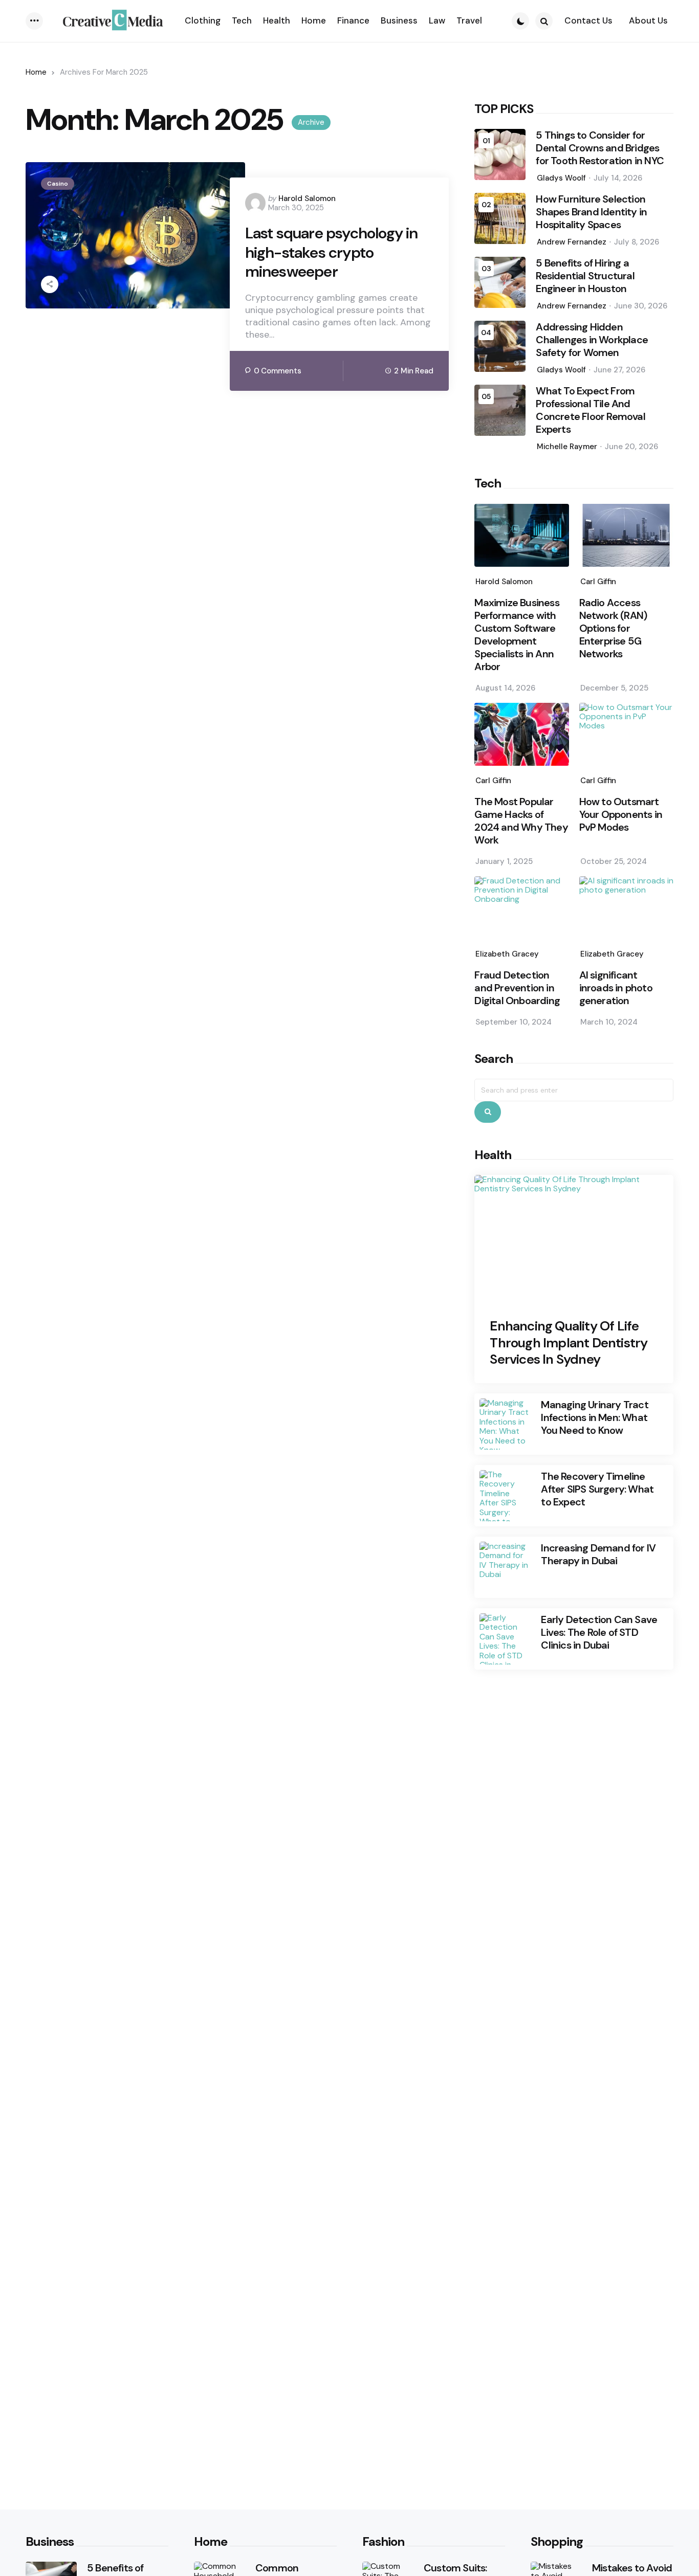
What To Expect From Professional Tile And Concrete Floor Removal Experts (590, 410)
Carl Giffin (598, 582)
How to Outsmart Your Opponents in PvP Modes (621, 815)
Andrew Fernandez (572, 242)
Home (36, 72)
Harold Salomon (307, 198)
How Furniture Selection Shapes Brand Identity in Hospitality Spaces (591, 212)
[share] (50, 284)
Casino (58, 184)
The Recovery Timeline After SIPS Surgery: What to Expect (597, 1489)
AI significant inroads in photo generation (616, 988)
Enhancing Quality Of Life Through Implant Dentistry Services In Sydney (569, 1343)
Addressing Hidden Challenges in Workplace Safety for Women (592, 340)
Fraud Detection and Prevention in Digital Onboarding (517, 988)
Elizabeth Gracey (507, 954)
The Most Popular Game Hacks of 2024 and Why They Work (521, 821)
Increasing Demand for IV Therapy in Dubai (598, 1555)
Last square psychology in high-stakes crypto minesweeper (332, 252)
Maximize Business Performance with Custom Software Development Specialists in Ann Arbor (517, 635)
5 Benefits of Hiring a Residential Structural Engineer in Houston (585, 276)
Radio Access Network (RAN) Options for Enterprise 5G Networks (613, 628)
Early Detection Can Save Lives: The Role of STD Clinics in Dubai (599, 1633)
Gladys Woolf (561, 178)
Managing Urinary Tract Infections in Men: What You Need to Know (594, 1418)
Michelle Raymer (567, 447)
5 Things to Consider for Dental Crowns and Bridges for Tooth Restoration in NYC (600, 148)
